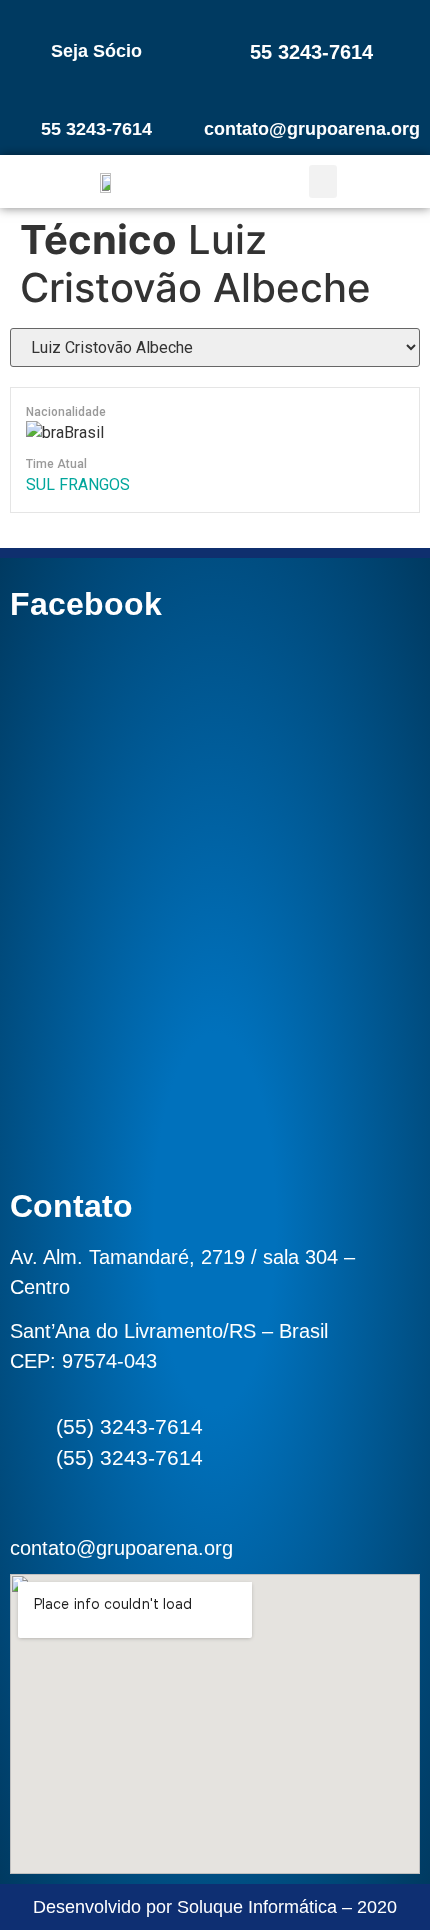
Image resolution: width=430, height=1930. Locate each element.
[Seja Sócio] (97, 17)
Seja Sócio (96, 51)
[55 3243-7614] (312, 17)
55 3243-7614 (311, 52)
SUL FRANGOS (78, 484)
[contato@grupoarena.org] (312, 95)
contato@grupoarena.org (312, 129)
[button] (323, 181)
